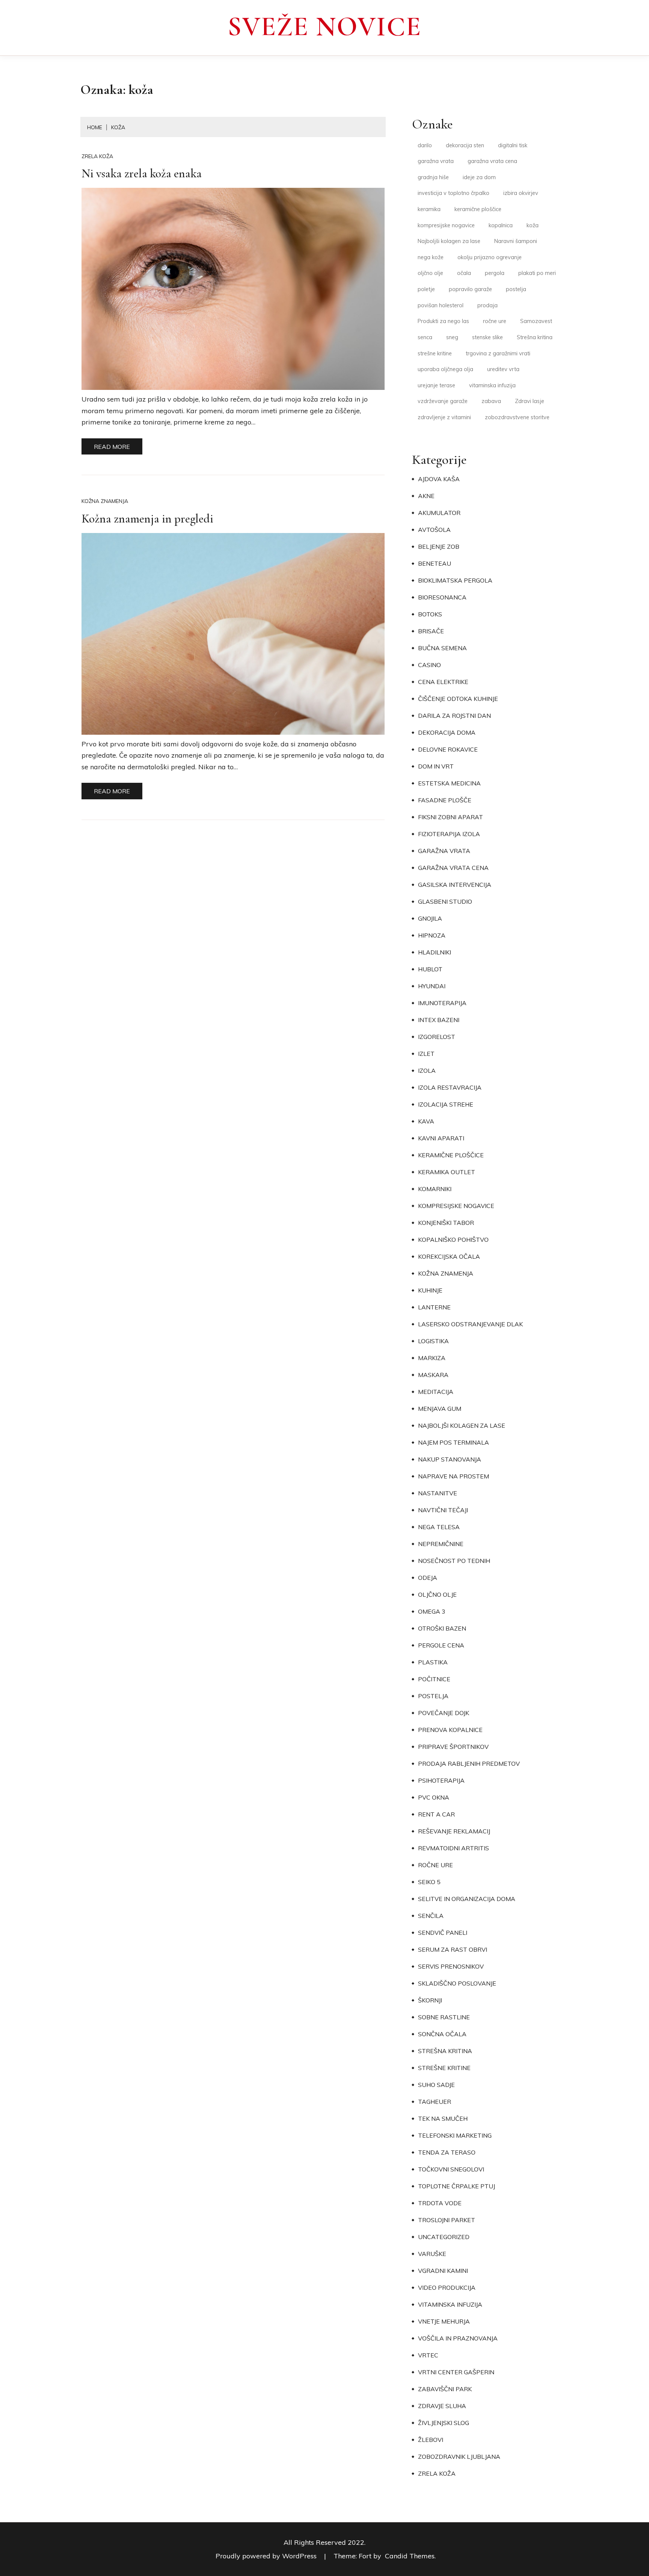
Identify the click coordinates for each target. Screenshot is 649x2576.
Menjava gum (440, 1409)
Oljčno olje (437, 1595)
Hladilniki (435, 952)
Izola (427, 1071)
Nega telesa (439, 1527)
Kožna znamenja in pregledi (147, 519)
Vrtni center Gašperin (456, 2372)
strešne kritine (435, 353)
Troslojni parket (447, 2220)
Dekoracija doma (447, 732)
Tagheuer (435, 2102)
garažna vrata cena (492, 161)
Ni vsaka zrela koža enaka (142, 173)
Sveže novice (324, 27)
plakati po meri (537, 273)
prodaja (488, 305)
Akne (426, 496)
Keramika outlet (447, 1172)
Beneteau (435, 563)
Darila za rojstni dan (454, 716)
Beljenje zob (439, 547)
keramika (429, 209)
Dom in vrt (436, 766)
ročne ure (495, 321)
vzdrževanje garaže (443, 401)
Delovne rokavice (448, 749)
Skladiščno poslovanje (457, 1983)
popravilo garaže (470, 289)
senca (425, 337)
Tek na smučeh (443, 2118)
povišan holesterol (441, 305)
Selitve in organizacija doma (467, 1899)
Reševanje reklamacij (454, 1831)
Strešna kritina (535, 337)
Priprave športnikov (453, 1747)
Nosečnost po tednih (454, 1561)
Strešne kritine (444, 2068)
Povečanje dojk (444, 1713)
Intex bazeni (439, 1020)
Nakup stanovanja (450, 1459)
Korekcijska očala (449, 1256)
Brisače (431, 631)
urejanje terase (436, 385)
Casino (429, 665)
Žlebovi (431, 2440)
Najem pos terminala (454, 1442)
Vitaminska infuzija (450, 2304)
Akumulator (439, 513)
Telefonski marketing (455, 2135)
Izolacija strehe (446, 1104)
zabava (491, 401)
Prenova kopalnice (450, 1730)
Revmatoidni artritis (454, 1848)
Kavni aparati (441, 1138)
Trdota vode (440, 2203)
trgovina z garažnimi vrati (498, 353)
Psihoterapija (441, 1780)
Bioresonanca (442, 597)
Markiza (432, 1358)
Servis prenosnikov (451, 1966)
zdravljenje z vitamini (444, 417)
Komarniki (435, 1189)
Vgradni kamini (443, 2271)
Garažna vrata (444, 851)
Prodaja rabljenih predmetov (469, 1764)
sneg (452, 337)
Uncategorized (444, 2237)
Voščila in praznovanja (458, 2338)
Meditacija (436, 1392)
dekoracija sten (465, 145)
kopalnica (501, 225)
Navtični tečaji (443, 1510)
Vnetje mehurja (444, 2321)
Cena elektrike (443, 682)
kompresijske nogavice (446, 225)
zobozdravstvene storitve (517, 417)
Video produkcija (447, 2288)
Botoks (430, 614)
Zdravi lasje (530, 401)
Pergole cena (441, 1645)
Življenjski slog (444, 2423)
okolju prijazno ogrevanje (490, 257)
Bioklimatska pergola (455, 580)
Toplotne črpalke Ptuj (457, 2186)
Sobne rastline (444, 2017)
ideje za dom (479, 177)
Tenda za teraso (447, 2152)
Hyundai (432, 986)
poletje (426, 289)
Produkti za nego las (443, 321)
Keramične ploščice (451, 1155)
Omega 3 (432, 1611)
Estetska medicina (449, 783)
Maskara (433, 1375)
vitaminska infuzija (492, 385)
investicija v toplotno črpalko (454, 193)
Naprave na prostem (454, 1476)
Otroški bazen (442, 1628)
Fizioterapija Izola (449, 834)
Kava (426, 1121)
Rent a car (436, 1814)
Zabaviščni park (445, 2389)
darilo (425, 145)
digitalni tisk (513, 145)
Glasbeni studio (445, 901)
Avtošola (434, 530)
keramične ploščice (478, 209)
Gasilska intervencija (455, 885)
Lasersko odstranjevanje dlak (470, 1324)
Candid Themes (410, 2556)
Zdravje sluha (442, 2406)
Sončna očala (442, 2034)
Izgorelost (437, 1037)
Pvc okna (434, 1797)
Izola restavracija (450, 1087)
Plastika (433, 1662)
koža (533, 225)
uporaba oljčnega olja (445, 369)
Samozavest (536, 321)
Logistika (433, 1341)
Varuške (432, 2254)
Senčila (431, 1916)
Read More (112, 447)
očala (464, 273)
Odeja (428, 1578)
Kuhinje (430, 1290)
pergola (495, 273)
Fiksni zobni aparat (451, 817)
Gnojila (430, 918)
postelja (516, 289)
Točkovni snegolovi (451, 2169)
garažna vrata (436, 161)
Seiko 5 (429, 1882)
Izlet (426, 1054)
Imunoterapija (442, 1003)
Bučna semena (442, 648)
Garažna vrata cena (453, 868)
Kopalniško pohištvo (453, 1240)
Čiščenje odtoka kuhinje (458, 699)
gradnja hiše (433, 177)
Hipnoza (432, 935)
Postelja (433, 1696)
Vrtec (428, 2355)
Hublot (430, 969)
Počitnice (434, 1679)
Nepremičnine (441, 1544)
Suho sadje (436, 2085)
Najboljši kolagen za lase (449, 241)
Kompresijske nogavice (456, 1206)
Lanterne (434, 1307)
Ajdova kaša (439, 479)
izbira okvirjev (521, 193)
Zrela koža (97, 156)
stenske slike (488, 337)
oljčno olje (430, 273)
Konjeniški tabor (446, 1223)
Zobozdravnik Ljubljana (459, 2457)
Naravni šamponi (516, 241)
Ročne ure (435, 1865)
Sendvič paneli (443, 1933)
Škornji (430, 2000)
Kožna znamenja (105, 501)
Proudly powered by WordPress (267, 2556)
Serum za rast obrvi (453, 1949)
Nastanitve (438, 1493)
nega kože (431, 257)
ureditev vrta (503, 369)
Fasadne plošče (445, 800)
